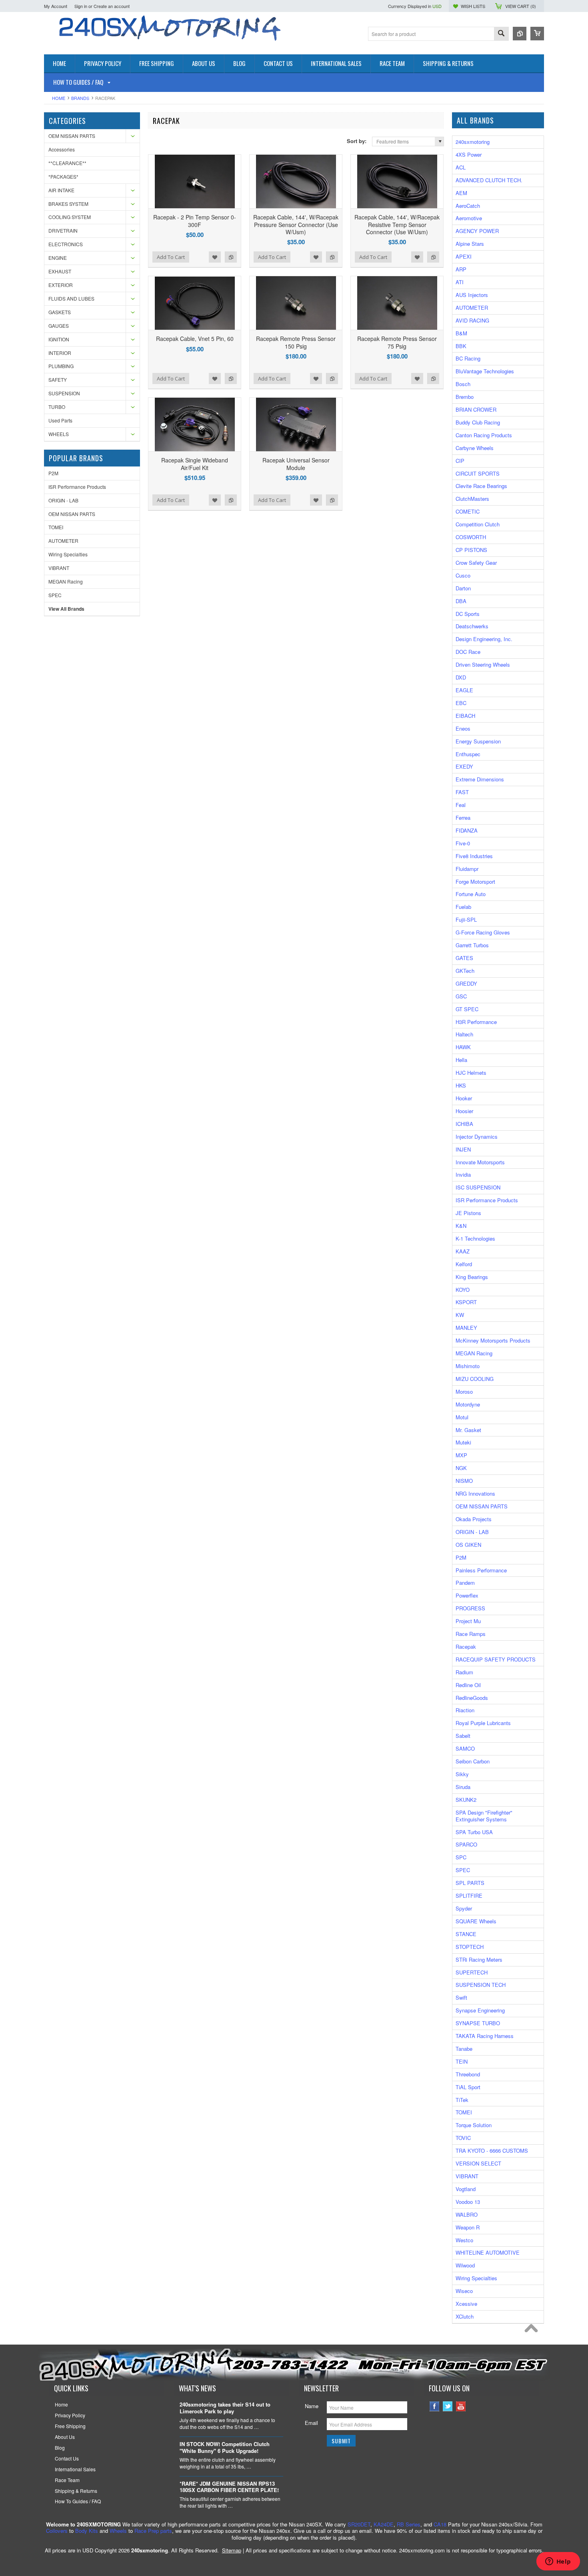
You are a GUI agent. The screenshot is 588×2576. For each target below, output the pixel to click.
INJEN (463, 1149)
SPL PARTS (470, 1883)
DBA (461, 601)
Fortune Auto (471, 894)
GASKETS (60, 312)
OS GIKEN (468, 1545)
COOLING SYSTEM (70, 217)
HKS (461, 1085)
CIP (460, 461)
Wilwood (465, 2265)
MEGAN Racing (66, 581)
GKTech (465, 971)
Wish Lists (473, 6)
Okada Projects (474, 1519)
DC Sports (468, 614)
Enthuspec (468, 754)
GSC (461, 996)
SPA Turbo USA (474, 1832)
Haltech (464, 1034)
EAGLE (464, 690)
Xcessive (466, 2304)
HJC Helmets (471, 1073)
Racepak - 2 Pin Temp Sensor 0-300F (195, 221)
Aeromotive (469, 218)
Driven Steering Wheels (483, 664)
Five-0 (463, 843)
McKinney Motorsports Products (493, 1340)
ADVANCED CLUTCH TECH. (489, 180)
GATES (464, 958)
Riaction (465, 1710)
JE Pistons (468, 1213)
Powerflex (467, 1595)
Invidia (463, 1174)
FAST (462, 792)
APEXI (464, 256)
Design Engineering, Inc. (484, 639)
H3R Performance (476, 1022)
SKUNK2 (466, 1800)
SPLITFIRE (469, 1896)
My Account (56, 6)
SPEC (55, 595)
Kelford (464, 1264)
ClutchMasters (472, 499)
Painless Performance (481, 1570)
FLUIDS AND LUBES (71, 298)
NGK (461, 1468)
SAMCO (465, 1748)
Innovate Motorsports (480, 1162)
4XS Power (469, 154)
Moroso (464, 1392)
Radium (464, 1672)
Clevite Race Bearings (481, 486)
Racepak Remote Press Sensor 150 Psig (296, 342)
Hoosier (464, 1111)
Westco (464, 2240)
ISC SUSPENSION (478, 1187)
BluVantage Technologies (485, 371)
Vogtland (466, 2189)
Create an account (112, 6)
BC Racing (468, 358)
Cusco (463, 575)
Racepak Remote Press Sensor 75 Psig (397, 342)
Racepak (466, 1647)
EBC (461, 703)
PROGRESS (470, 1608)
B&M (461, 333)
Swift (461, 1997)
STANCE (466, 1934)
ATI (460, 282)
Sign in (81, 6)
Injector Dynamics (477, 1137)
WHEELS (59, 434)
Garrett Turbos (472, 945)
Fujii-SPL (466, 919)
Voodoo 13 (468, 2202)
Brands (80, 98)
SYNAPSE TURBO (478, 2023)
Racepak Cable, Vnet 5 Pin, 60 (195, 339)
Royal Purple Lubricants (483, 1723)
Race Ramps (471, 1634)
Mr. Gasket (468, 1430)
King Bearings (472, 1277)
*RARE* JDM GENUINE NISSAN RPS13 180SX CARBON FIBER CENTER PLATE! (229, 2487)
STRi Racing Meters (479, 1959)
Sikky (462, 1774)
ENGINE (58, 258)
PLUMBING (61, 366)
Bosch (463, 384)
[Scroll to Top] (533, 2330)
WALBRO (467, 2214)
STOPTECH (470, 1947)
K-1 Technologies (475, 1238)
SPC (461, 1857)
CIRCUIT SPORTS (478, 473)
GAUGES (59, 326)
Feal (461, 805)
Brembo (465, 397)
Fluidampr (467, 869)
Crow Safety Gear (476, 563)
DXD (461, 677)
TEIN (462, 2061)
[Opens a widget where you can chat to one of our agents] (558, 2562)
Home (59, 98)
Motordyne (468, 1404)
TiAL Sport (468, 2087)
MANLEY (466, 1328)
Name (312, 2406)
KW (460, 1315)
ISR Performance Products (77, 487)
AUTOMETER (63, 541)
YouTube (461, 2406)
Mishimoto (468, 1366)
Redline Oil (468, 1685)
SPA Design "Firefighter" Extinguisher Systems (484, 1816)
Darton (463, 588)
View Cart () (521, 6)
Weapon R (468, 2227)
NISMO (464, 1481)
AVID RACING (472, 320)
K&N (461, 1226)
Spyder (464, 1908)
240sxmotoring (473, 142)
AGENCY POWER (477, 231)
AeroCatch (468, 206)
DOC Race (468, 652)
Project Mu (468, 1621)
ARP (461, 269)
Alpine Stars (470, 244)
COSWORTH (471, 537)
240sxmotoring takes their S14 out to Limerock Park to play (225, 2408)
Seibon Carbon (473, 1761)
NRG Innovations (475, 1493)
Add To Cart (171, 257)
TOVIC (463, 2138)
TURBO (57, 407)
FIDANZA (467, 830)
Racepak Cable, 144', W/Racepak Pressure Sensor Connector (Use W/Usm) (296, 224)
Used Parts (60, 420)
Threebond (468, 2074)
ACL (461, 167)
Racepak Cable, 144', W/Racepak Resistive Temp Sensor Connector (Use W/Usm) (397, 224)
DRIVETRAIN (63, 230)
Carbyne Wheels (475, 448)
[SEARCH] (501, 34)
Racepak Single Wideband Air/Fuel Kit (195, 464)
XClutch (465, 2316)
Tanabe (464, 2049)
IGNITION (59, 339)
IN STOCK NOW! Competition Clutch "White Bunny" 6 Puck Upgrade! (225, 2448)
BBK (461, 346)
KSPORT (466, 1302)
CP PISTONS (471, 550)
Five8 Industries (474, 856)
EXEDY (464, 766)
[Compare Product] (520, 34)
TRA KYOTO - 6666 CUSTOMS (492, 2151)
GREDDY (466, 983)
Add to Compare (231, 257)
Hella (461, 1060)
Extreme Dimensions (480, 779)
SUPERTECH (472, 1972)
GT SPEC (467, 1009)
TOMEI (56, 527)
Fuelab (463, 907)
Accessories (62, 149)
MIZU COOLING (475, 1379)
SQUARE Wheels (476, 1921)
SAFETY (58, 380)
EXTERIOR (61, 285)
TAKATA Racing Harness (485, 2036)
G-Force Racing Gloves (483, 932)
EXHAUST (60, 271)
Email (311, 2423)
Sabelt (463, 1736)
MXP (461, 1455)
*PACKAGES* (63, 176)
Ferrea (463, 818)
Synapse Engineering (480, 2010)
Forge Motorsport (475, 882)
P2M (53, 473)
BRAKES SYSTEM (68, 204)
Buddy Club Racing (478, 422)
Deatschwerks (472, 626)
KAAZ (463, 1251)
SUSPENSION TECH (481, 1985)
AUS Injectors (472, 295)
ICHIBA (464, 1124)
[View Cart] (537, 34)
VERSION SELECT (478, 2163)
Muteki (463, 1442)
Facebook (435, 2406)
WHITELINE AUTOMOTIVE (488, 2252)
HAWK (463, 1047)
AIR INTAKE (61, 190)
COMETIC (468, 511)
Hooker (464, 1098)
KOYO (463, 1290)
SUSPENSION (64, 393)
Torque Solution (474, 2125)
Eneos (463, 728)
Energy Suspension (478, 741)
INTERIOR (60, 353)
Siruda (463, 1787)
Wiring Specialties (68, 554)
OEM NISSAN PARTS (72, 136)
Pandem (465, 1583)
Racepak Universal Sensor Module (296, 464)
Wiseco (464, 2291)
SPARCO (466, 1844)
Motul (462, 1417)
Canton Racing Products (484, 435)
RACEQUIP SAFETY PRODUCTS (496, 1659)
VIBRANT (59, 568)
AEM (461, 193)
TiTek (462, 2100)
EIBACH (465, 716)
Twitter (448, 2406)
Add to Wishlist (215, 257)
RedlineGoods (472, 1698)
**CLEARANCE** (67, 163)
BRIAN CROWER (476, 409)
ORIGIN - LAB (63, 500)
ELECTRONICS (66, 244)
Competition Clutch (478, 524)
